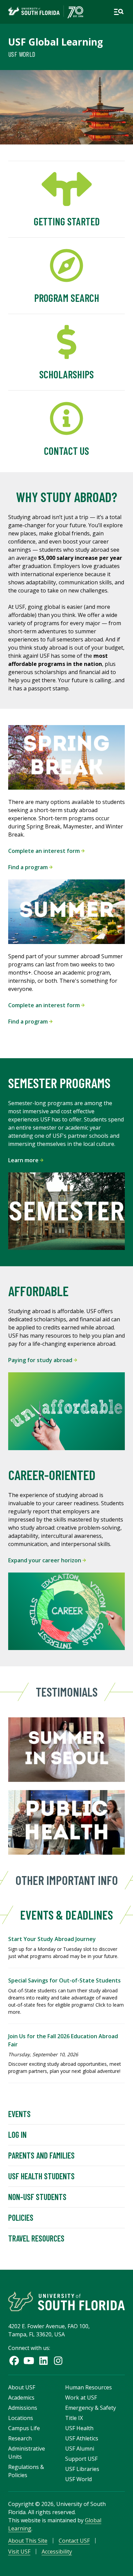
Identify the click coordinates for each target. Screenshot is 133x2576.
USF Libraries (82, 2469)
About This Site (28, 2541)
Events (19, 2114)
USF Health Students (41, 2176)
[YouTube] (29, 2361)
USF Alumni (80, 2449)
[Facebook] (14, 2361)
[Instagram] (58, 2361)
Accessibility (57, 2552)
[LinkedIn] (43, 2361)
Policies (21, 2218)
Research (20, 2438)
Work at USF (81, 2398)
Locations (21, 2418)
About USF (22, 2387)
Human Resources (88, 2387)
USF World (22, 54)
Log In (17, 2135)
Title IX (74, 2418)
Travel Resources (36, 2238)
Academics (21, 2398)
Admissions (23, 2408)
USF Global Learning (56, 42)
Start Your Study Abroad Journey (52, 1939)
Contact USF (74, 2541)
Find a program (29, 867)
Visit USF (19, 2552)
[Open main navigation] (119, 12)
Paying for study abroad (41, 1360)
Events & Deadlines (66, 1915)
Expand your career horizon (45, 1560)
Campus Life (24, 2428)
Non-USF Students (37, 2197)
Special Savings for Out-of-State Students (64, 1980)
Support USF (81, 2459)
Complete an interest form (45, 851)
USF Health (79, 2428)
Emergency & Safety (91, 2408)
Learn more (24, 1160)
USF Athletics (82, 2438)
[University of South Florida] (66, 2301)
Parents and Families (41, 2155)
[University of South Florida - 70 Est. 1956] (46, 12)
